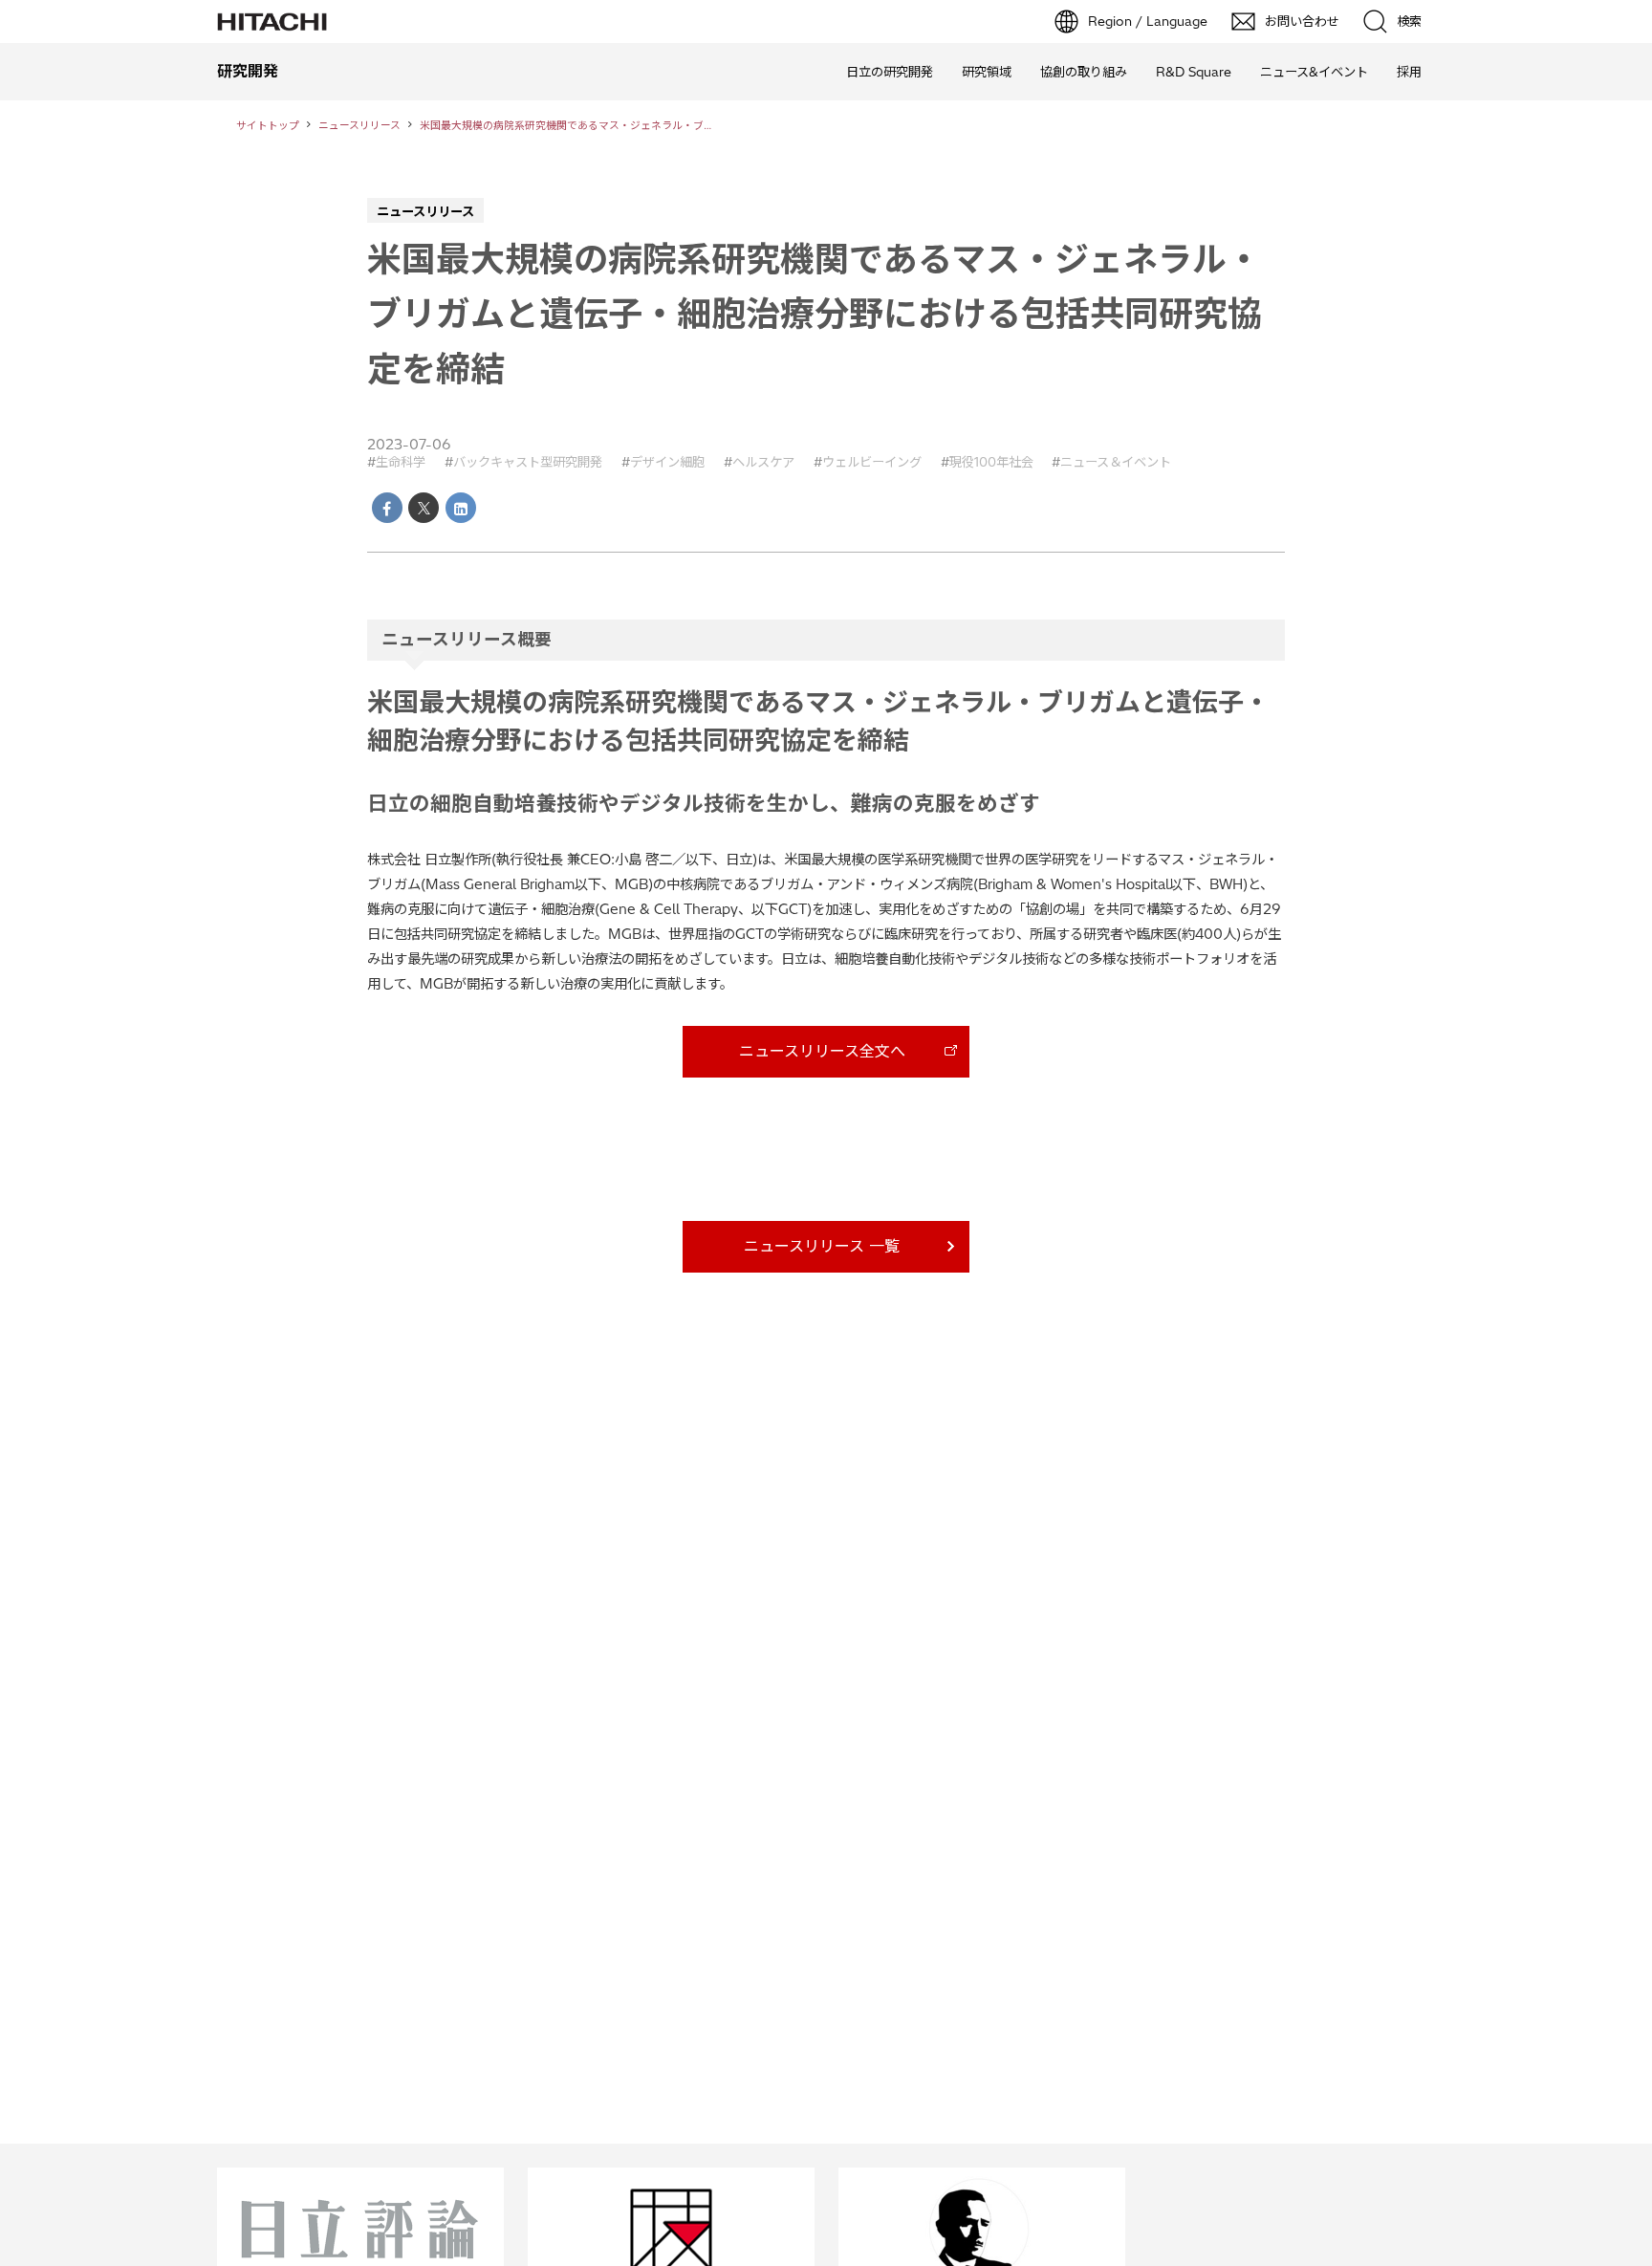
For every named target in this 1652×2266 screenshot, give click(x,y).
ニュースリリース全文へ (822, 1051)
